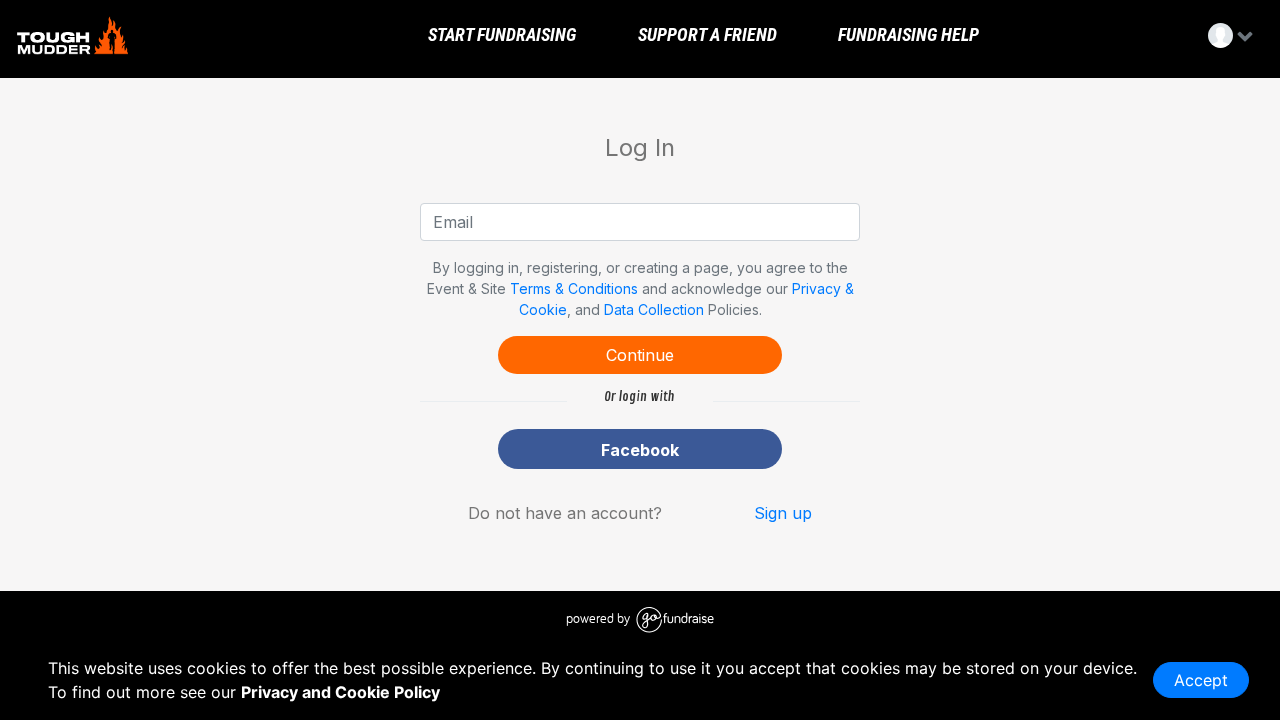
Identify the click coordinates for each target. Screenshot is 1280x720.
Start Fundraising (500, 35)
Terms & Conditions (574, 288)
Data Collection (654, 309)
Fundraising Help (906, 35)
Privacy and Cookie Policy (340, 692)
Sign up (783, 513)
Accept (1201, 680)
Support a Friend (705, 35)
